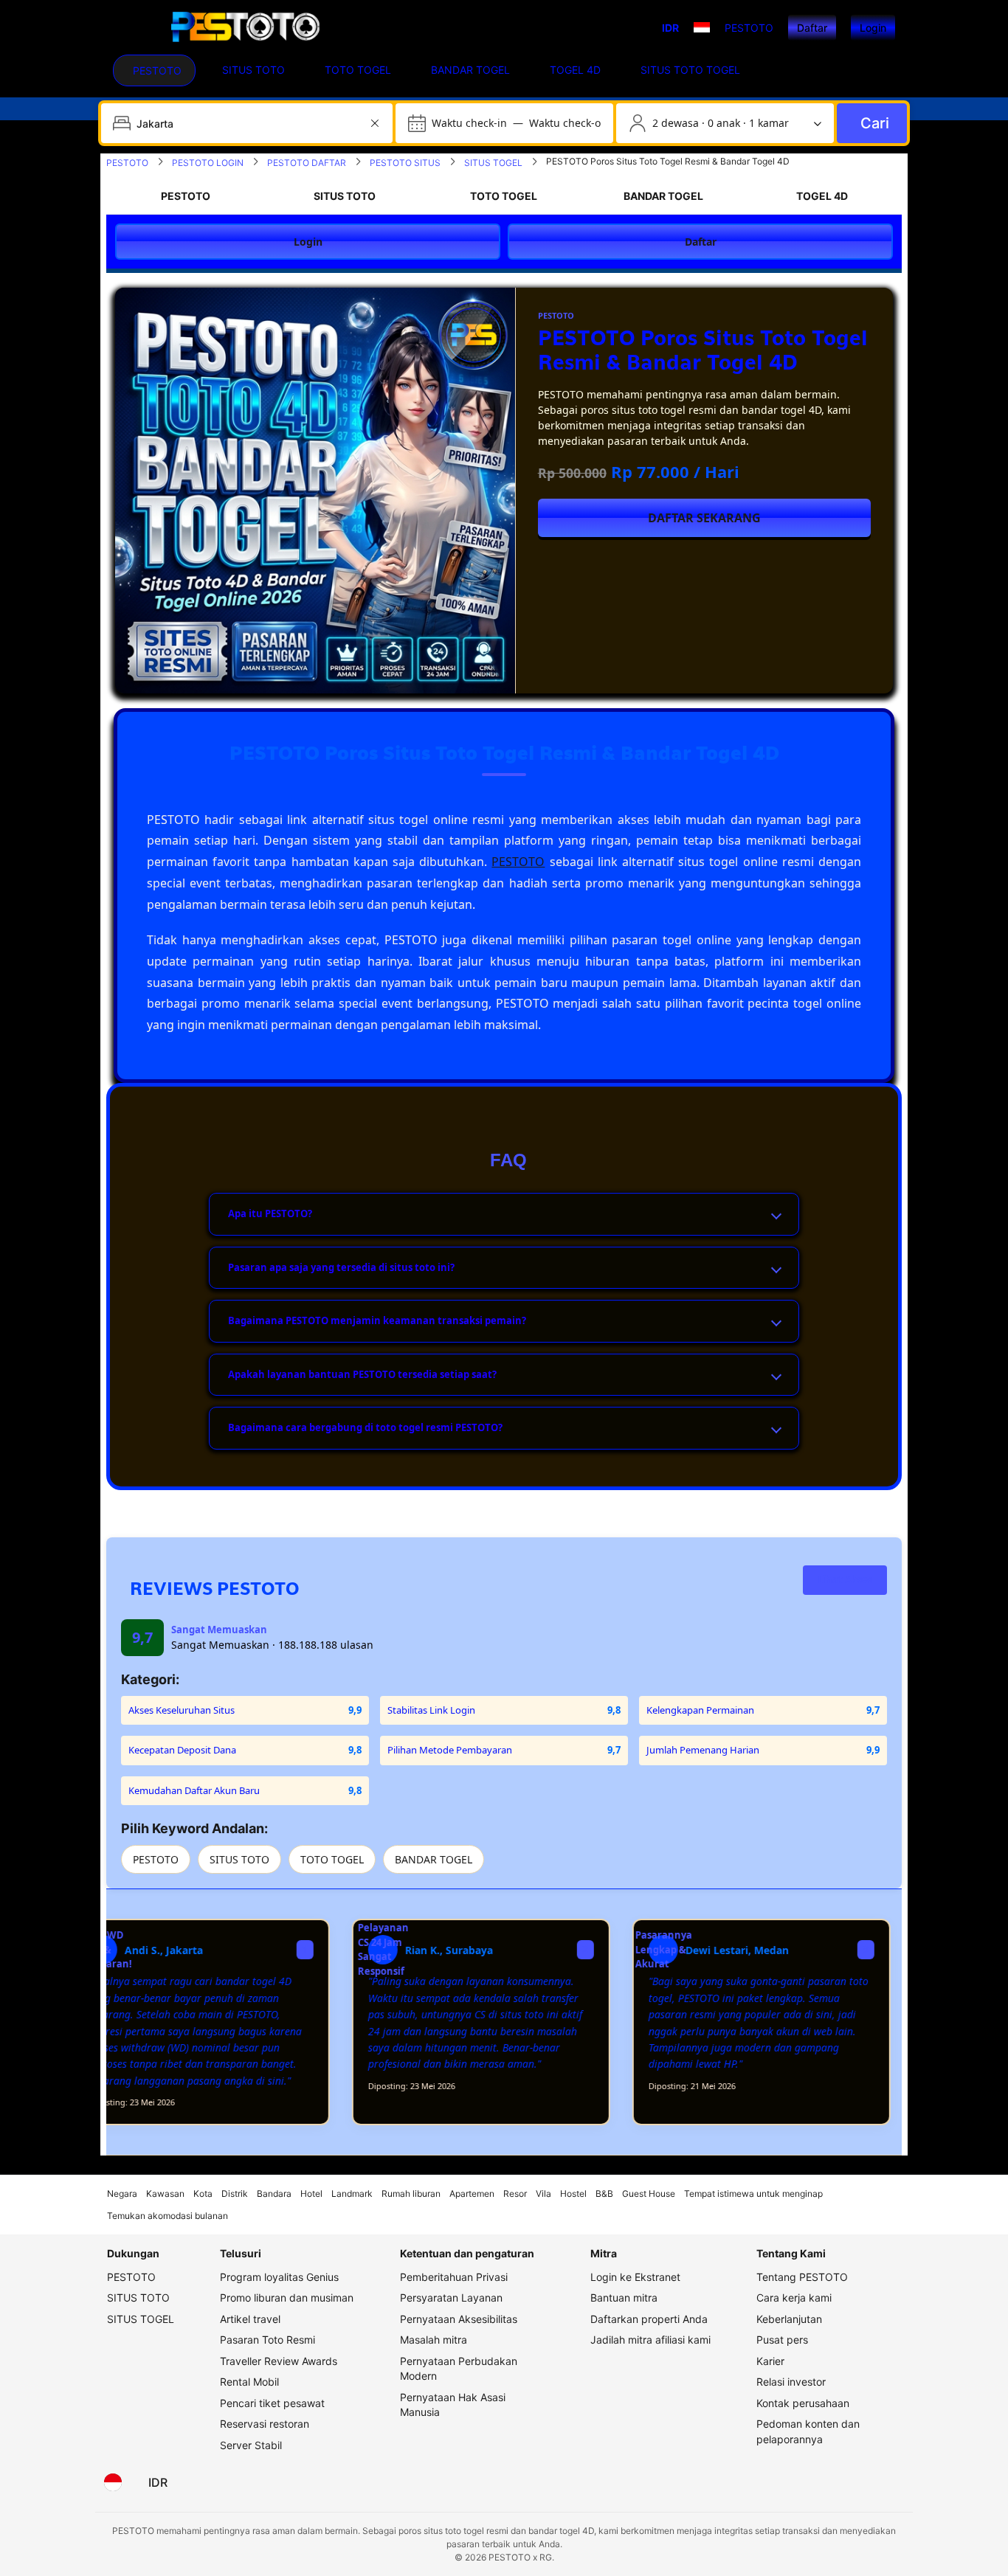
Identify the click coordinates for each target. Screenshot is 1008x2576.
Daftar (812, 28)
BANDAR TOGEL (434, 1859)
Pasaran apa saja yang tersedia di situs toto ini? (341, 1267)
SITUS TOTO (239, 1859)
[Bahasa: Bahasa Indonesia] (113, 2482)
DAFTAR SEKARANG (704, 518)
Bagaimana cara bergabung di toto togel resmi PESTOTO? (365, 1427)
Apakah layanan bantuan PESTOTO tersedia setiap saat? (362, 1374)
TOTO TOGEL (332, 1859)
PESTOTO (518, 862)
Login (873, 28)
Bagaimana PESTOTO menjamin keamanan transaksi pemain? (377, 1320)
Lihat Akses (845, 1579)
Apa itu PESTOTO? (270, 1213)
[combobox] (248, 123)
